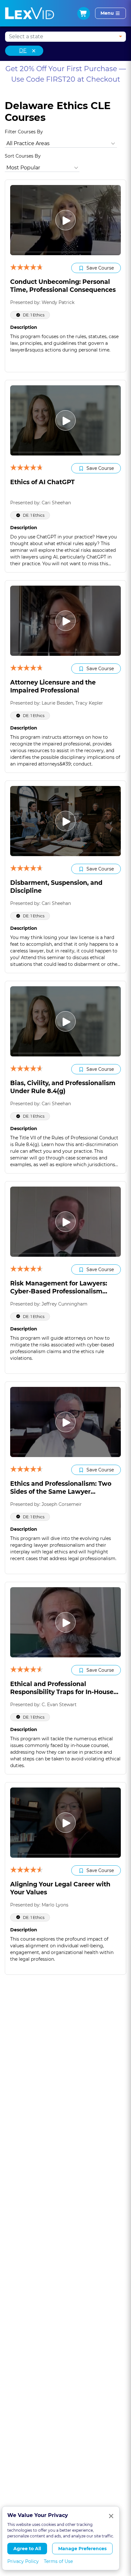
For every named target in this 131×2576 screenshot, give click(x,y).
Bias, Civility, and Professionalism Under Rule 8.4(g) (63, 1087)
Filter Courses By (24, 132)
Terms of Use (58, 2561)
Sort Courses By (23, 156)
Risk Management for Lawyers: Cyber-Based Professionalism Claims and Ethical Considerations (64, 1291)
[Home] (30, 13)
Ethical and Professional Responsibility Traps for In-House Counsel (62, 1692)
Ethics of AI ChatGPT (42, 482)
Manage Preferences (82, 2549)
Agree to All (27, 2549)
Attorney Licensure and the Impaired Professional (53, 686)
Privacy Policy (23, 2561)
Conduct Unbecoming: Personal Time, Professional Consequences (63, 286)
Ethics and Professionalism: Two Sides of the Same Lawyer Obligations (61, 1492)
